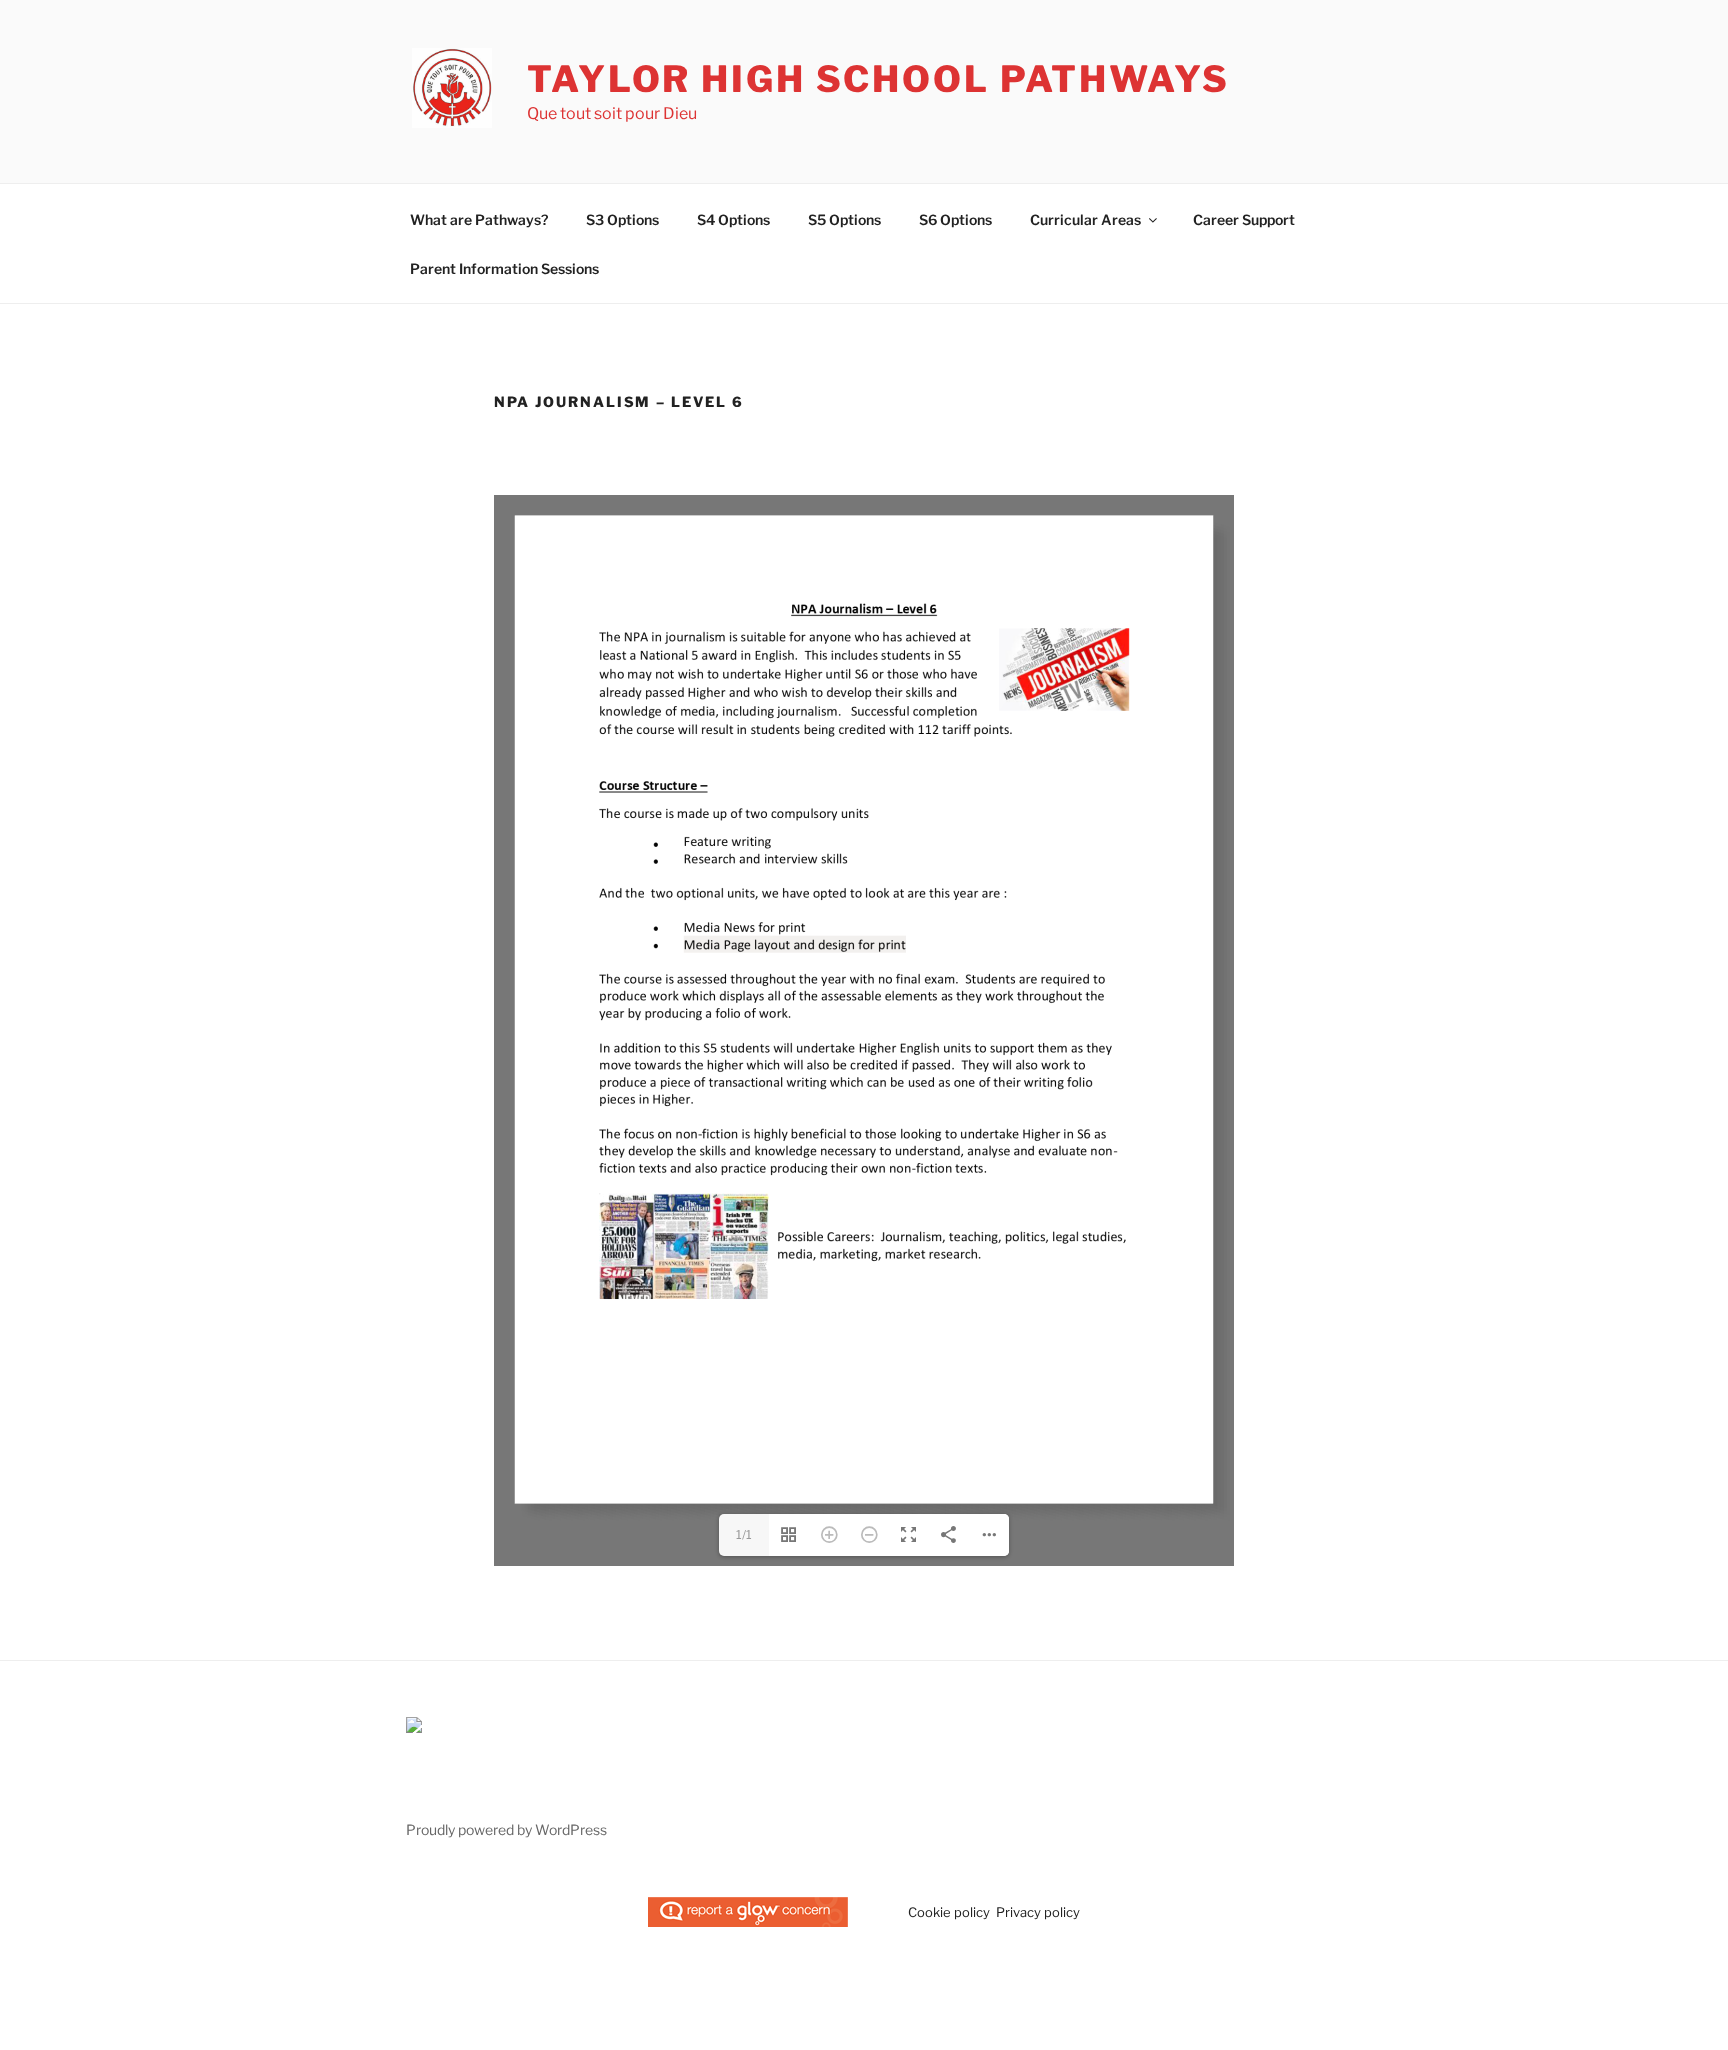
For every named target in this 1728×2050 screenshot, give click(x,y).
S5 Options (844, 219)
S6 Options (955, 219)
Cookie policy (949, 1912)
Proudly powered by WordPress (506, 1829)
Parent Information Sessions (504, 268)
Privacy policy (1038, 1912)
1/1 (744, 1534)
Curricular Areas (1085, 219)
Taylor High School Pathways (878, 79)
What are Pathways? (479, 219)
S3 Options (622, 219)
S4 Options (733, 219)
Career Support (1244, 219)
